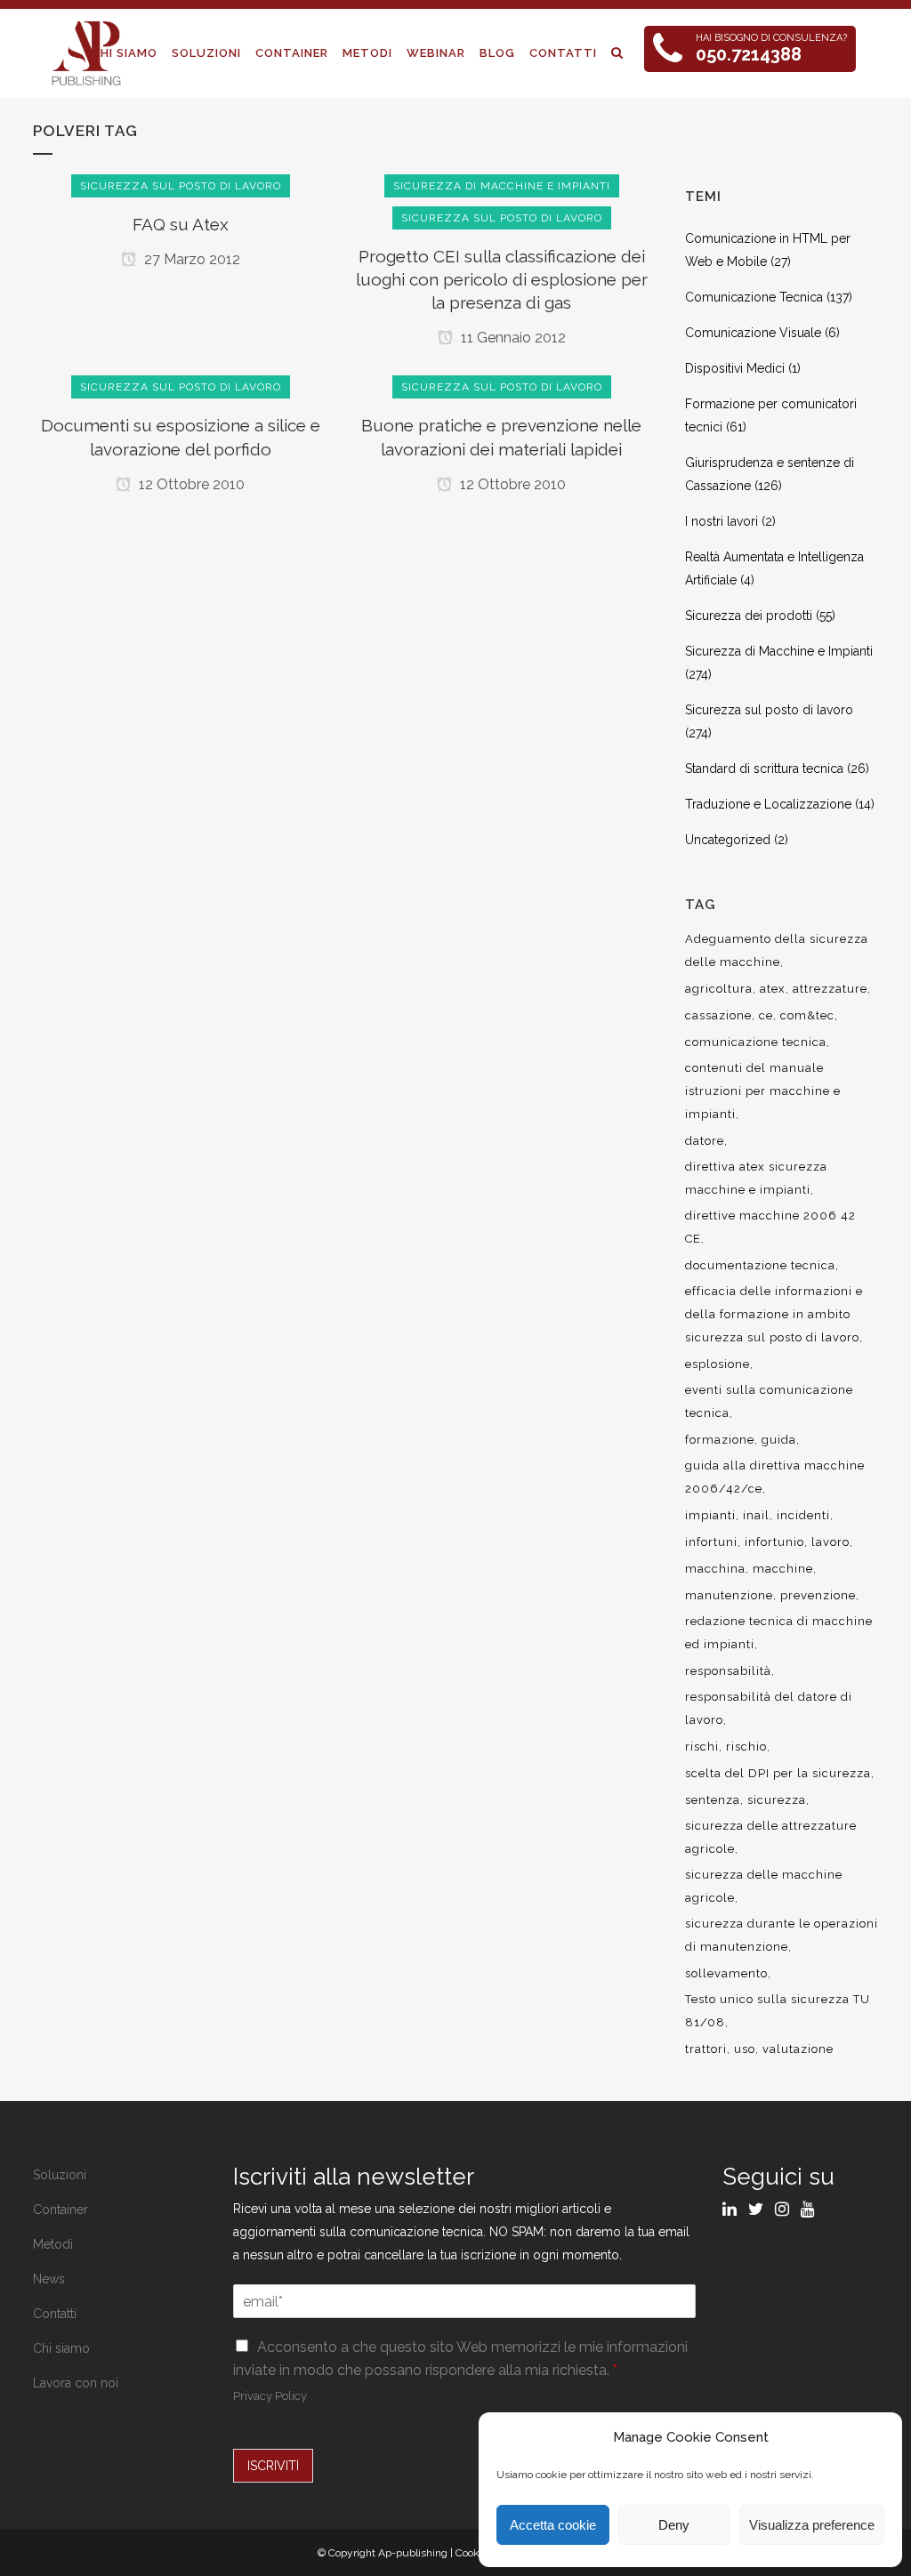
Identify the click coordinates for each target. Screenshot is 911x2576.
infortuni (711, 1542)
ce (766, 1015)
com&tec (807, 1015)
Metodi (53, 2244)
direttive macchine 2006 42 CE (770, 1227)
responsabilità (728, 1671)
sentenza (713, 1800)
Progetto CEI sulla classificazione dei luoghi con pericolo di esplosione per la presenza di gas (502, 279)
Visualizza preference (812, 2525)
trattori (706, 2049)
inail (756, 1515)
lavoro (830, 1542)
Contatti (55, 2314)
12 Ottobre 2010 (190, 484)
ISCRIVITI (273, 2466)
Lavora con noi (76, 2383)
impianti (710, 1515)
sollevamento (726, 1973)
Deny (674, 2525)
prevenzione (818, 1595)
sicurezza (777, 1800)
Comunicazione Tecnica (754, 297)
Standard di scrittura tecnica (764, 769)
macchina (715, 1569)
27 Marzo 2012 (190, 259)
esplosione (718, 1364)
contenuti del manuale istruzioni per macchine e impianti (763, 1091)
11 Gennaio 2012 (512, 338)
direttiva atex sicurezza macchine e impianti (756, 1178)
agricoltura (719, 989)
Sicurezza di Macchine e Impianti (779, 651)
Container (60, 2210)
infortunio (774, 1542)
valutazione (798, 2049)
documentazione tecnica (760, 1265)
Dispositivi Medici (735, 368)
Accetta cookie (553, 2525)
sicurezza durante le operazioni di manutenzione (782, 1935)
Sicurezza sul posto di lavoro (769, 710)
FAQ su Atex (181, 224)
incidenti (803, 1515)
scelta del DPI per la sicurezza (778, 1773)
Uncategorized (728, 840)
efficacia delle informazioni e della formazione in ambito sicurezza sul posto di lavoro (774, 1314)
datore (705, 1141)
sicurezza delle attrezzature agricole (771, 1837)
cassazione (718, 1015)
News (49, 2279)
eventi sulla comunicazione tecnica (769, 1401)
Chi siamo (61, 2348)
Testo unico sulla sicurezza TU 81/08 (778, 2011)
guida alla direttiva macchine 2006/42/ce (775, 1477)
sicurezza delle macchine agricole (764, 1886)
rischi (702, 1747)
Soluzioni (60, 2175)
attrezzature (830, 989)
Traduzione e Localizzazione (768, 804)
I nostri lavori (722, 521)
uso (745, 2049)
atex (773, 989)
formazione (720, 1440)
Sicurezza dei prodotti (749, 616)
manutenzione (729, 1595)
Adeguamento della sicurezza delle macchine (777, 950)
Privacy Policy (270, 2396)
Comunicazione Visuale (753, 333)
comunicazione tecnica (756, 1042)
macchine (783, 1569)
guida (779, 1440)
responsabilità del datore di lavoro (769, 1708)
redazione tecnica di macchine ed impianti (779, 1633)
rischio (746, 1747)
